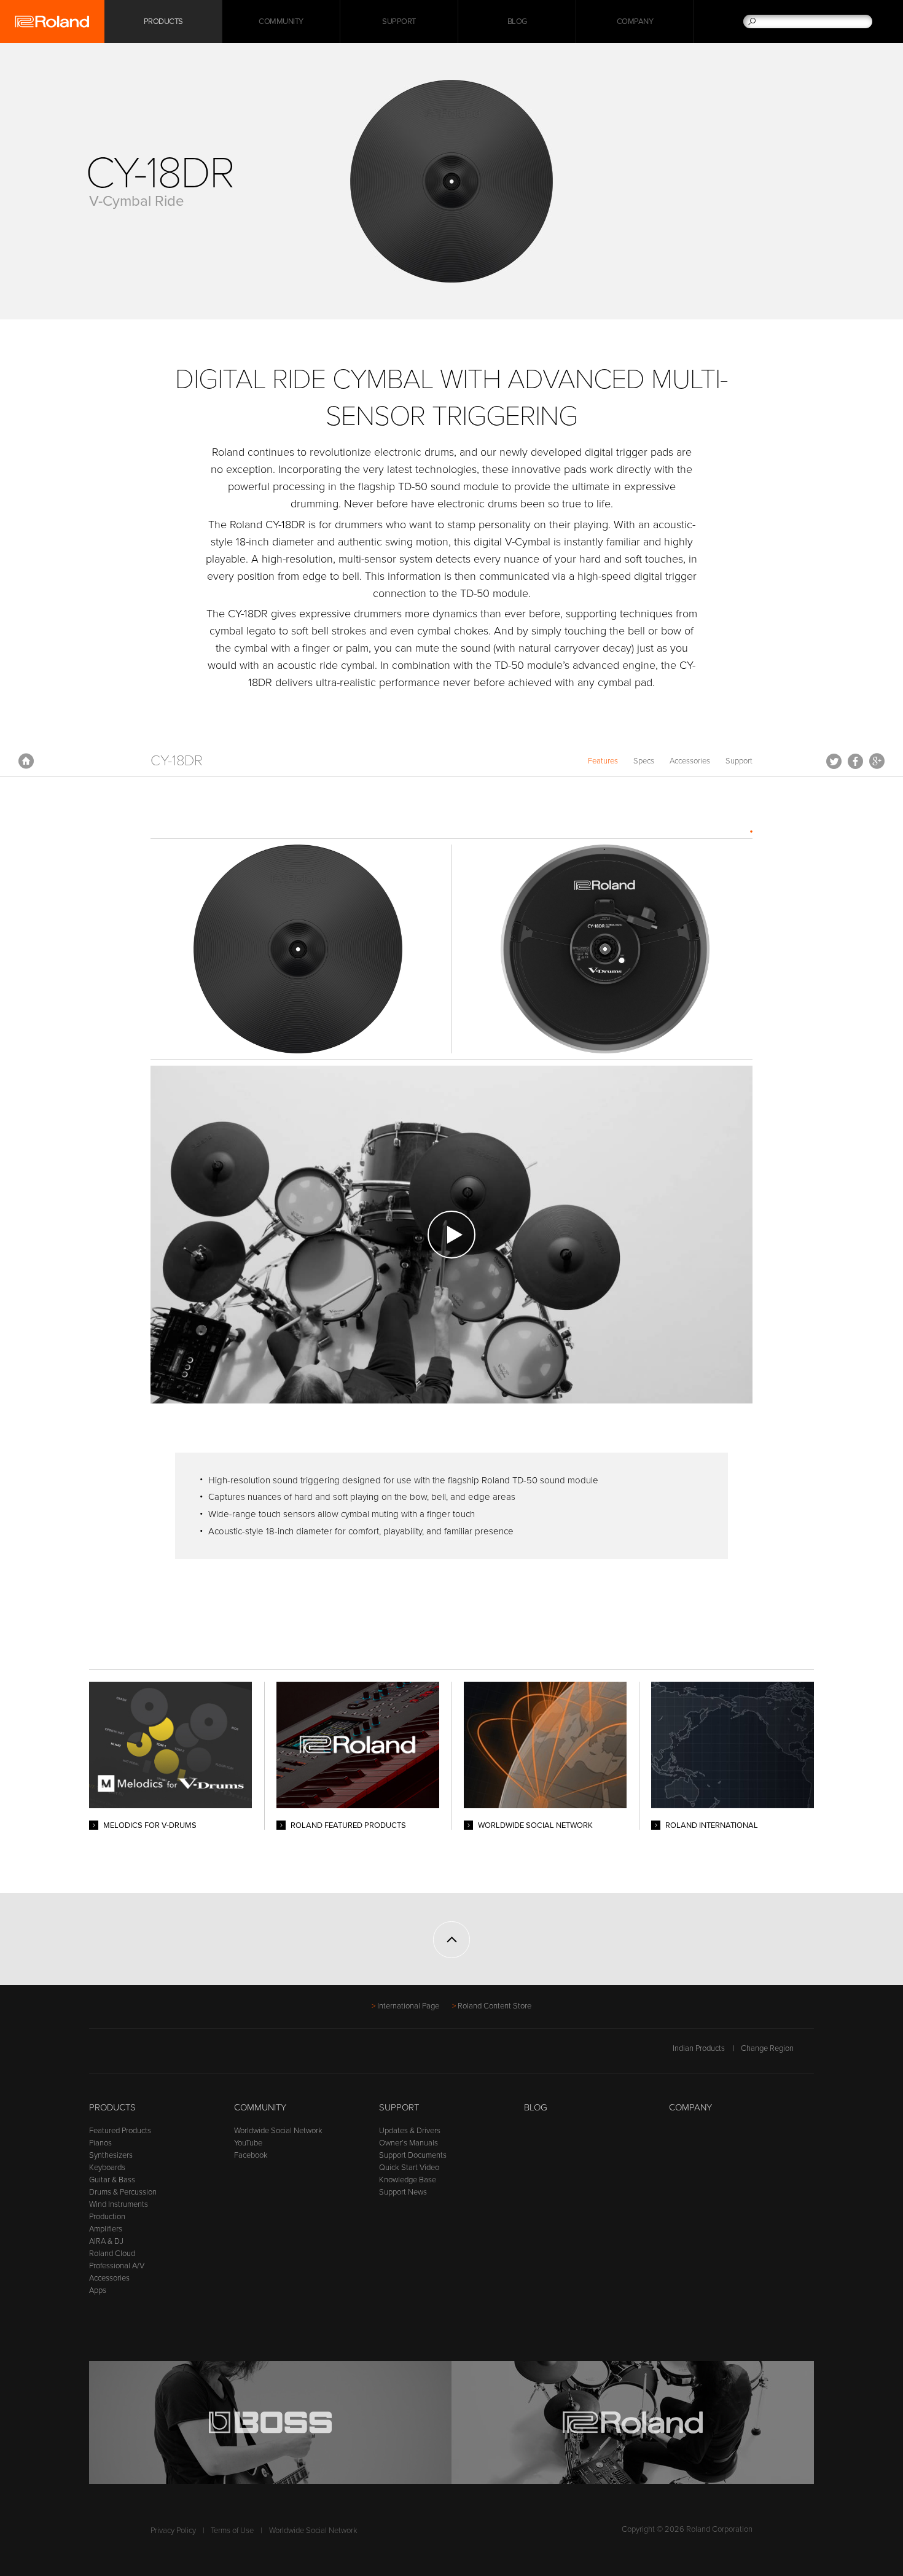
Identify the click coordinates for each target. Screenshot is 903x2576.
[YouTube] (143, 2055)
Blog (517, 21)
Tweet (834, 761)
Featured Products (120, 2131)
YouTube (248, 2143)
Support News (403, 2192)
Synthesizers (111, 2155)
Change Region (767, 2048)
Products (112, 2107)
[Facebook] (97, 2055)
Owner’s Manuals (408, 2143)
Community (281, 21)
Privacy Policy (173, 2531)
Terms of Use (232, 2531)
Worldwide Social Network (278, 2131)
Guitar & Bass (112, 2180)
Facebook (855, 761)
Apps (98, 2290)
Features (603, 761)
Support (399, 21)
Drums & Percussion (123, 2192)
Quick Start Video (409, 2168)
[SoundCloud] (190, 2055)
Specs (644, 761)
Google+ (877, 761)
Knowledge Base (408, 2180)
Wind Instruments (119, 2204)
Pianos (100, 2143)
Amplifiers (106, 2229)
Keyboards (107, 2168)
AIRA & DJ (106, 2241)
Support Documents (413, 2155)
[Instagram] (167, 2055)
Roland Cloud (112, 2254)
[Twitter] (120, 2055)
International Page (408, 2006)
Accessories (690, 761)
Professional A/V (117, 2266)
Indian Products (699, 2048)
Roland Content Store (495, 2006)
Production (107, 2217)
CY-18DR (177, 761)
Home (26, 761)
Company (635, 21)
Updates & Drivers (410, 2131)
